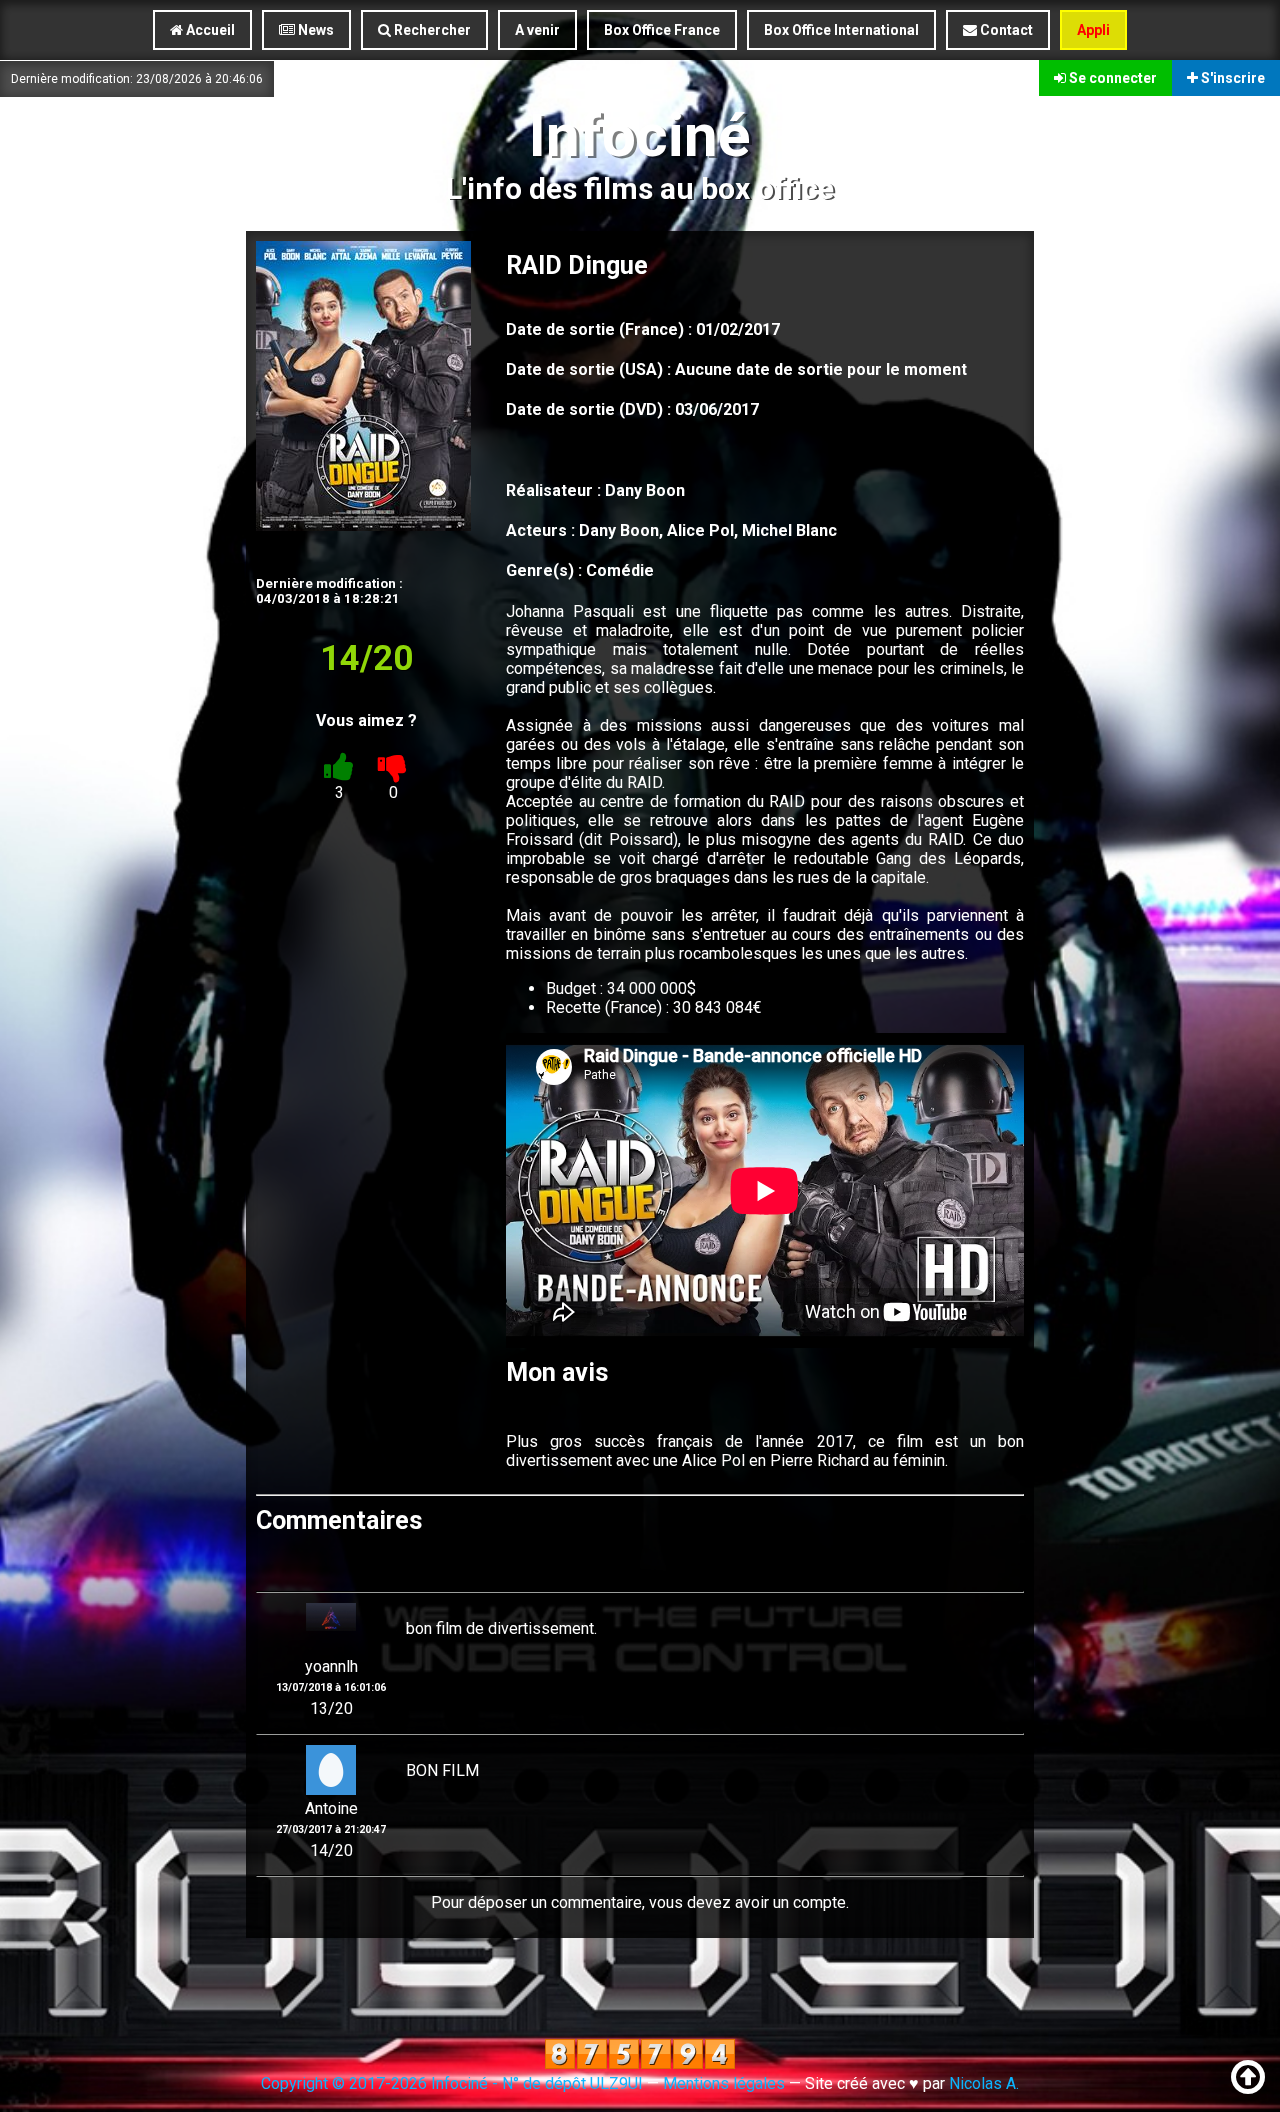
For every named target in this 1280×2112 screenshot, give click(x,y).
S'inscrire (1231, 78)
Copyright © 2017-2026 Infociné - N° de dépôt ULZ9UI (452, 2083)
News (314, 30)
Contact (1005, 30)
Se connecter (1111, 78)
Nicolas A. (984, 2083)
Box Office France (662, 30)
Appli (1093, 30)
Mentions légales (724, 2083)
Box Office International (841, 30)
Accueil (209, 30)
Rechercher (431, 30)
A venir (537, 30)
